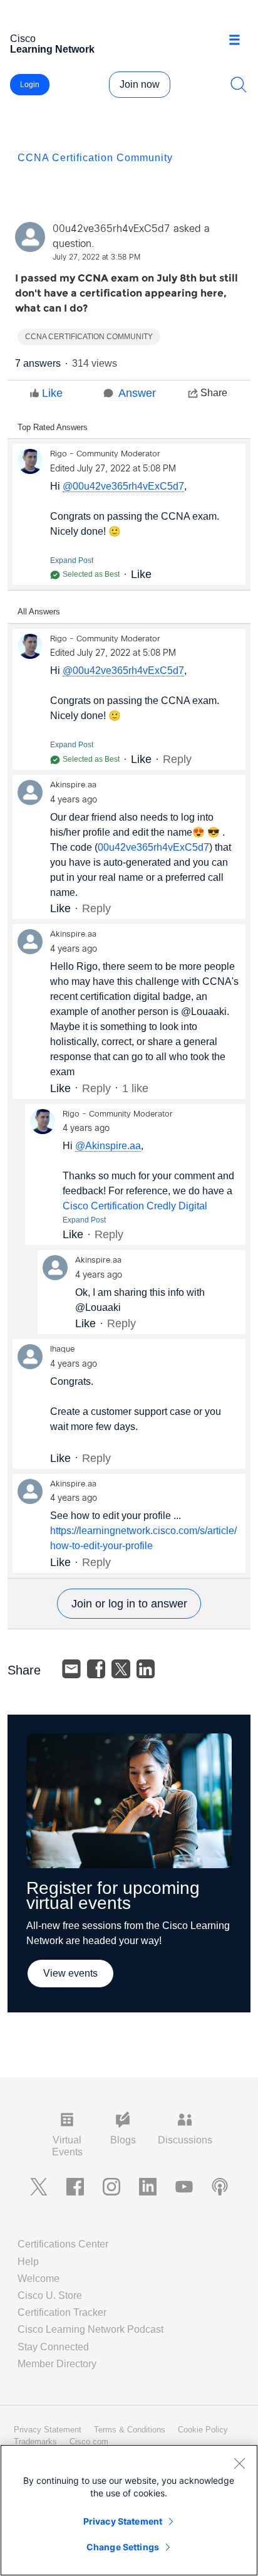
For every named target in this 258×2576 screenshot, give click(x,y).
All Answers (39, 612)
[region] (129, 2510)
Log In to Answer (129, 1604)
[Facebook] (96, 1669)
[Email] (71, 1669)
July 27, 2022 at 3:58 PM (96, 258)
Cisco (52, 44)
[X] (121, 1669)
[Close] (239, 2463)
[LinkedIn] (146, 1669)
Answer (137, 393)
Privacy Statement (123, 2521)
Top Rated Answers (53, 427)
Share (214, 393)
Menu (239, 40)
